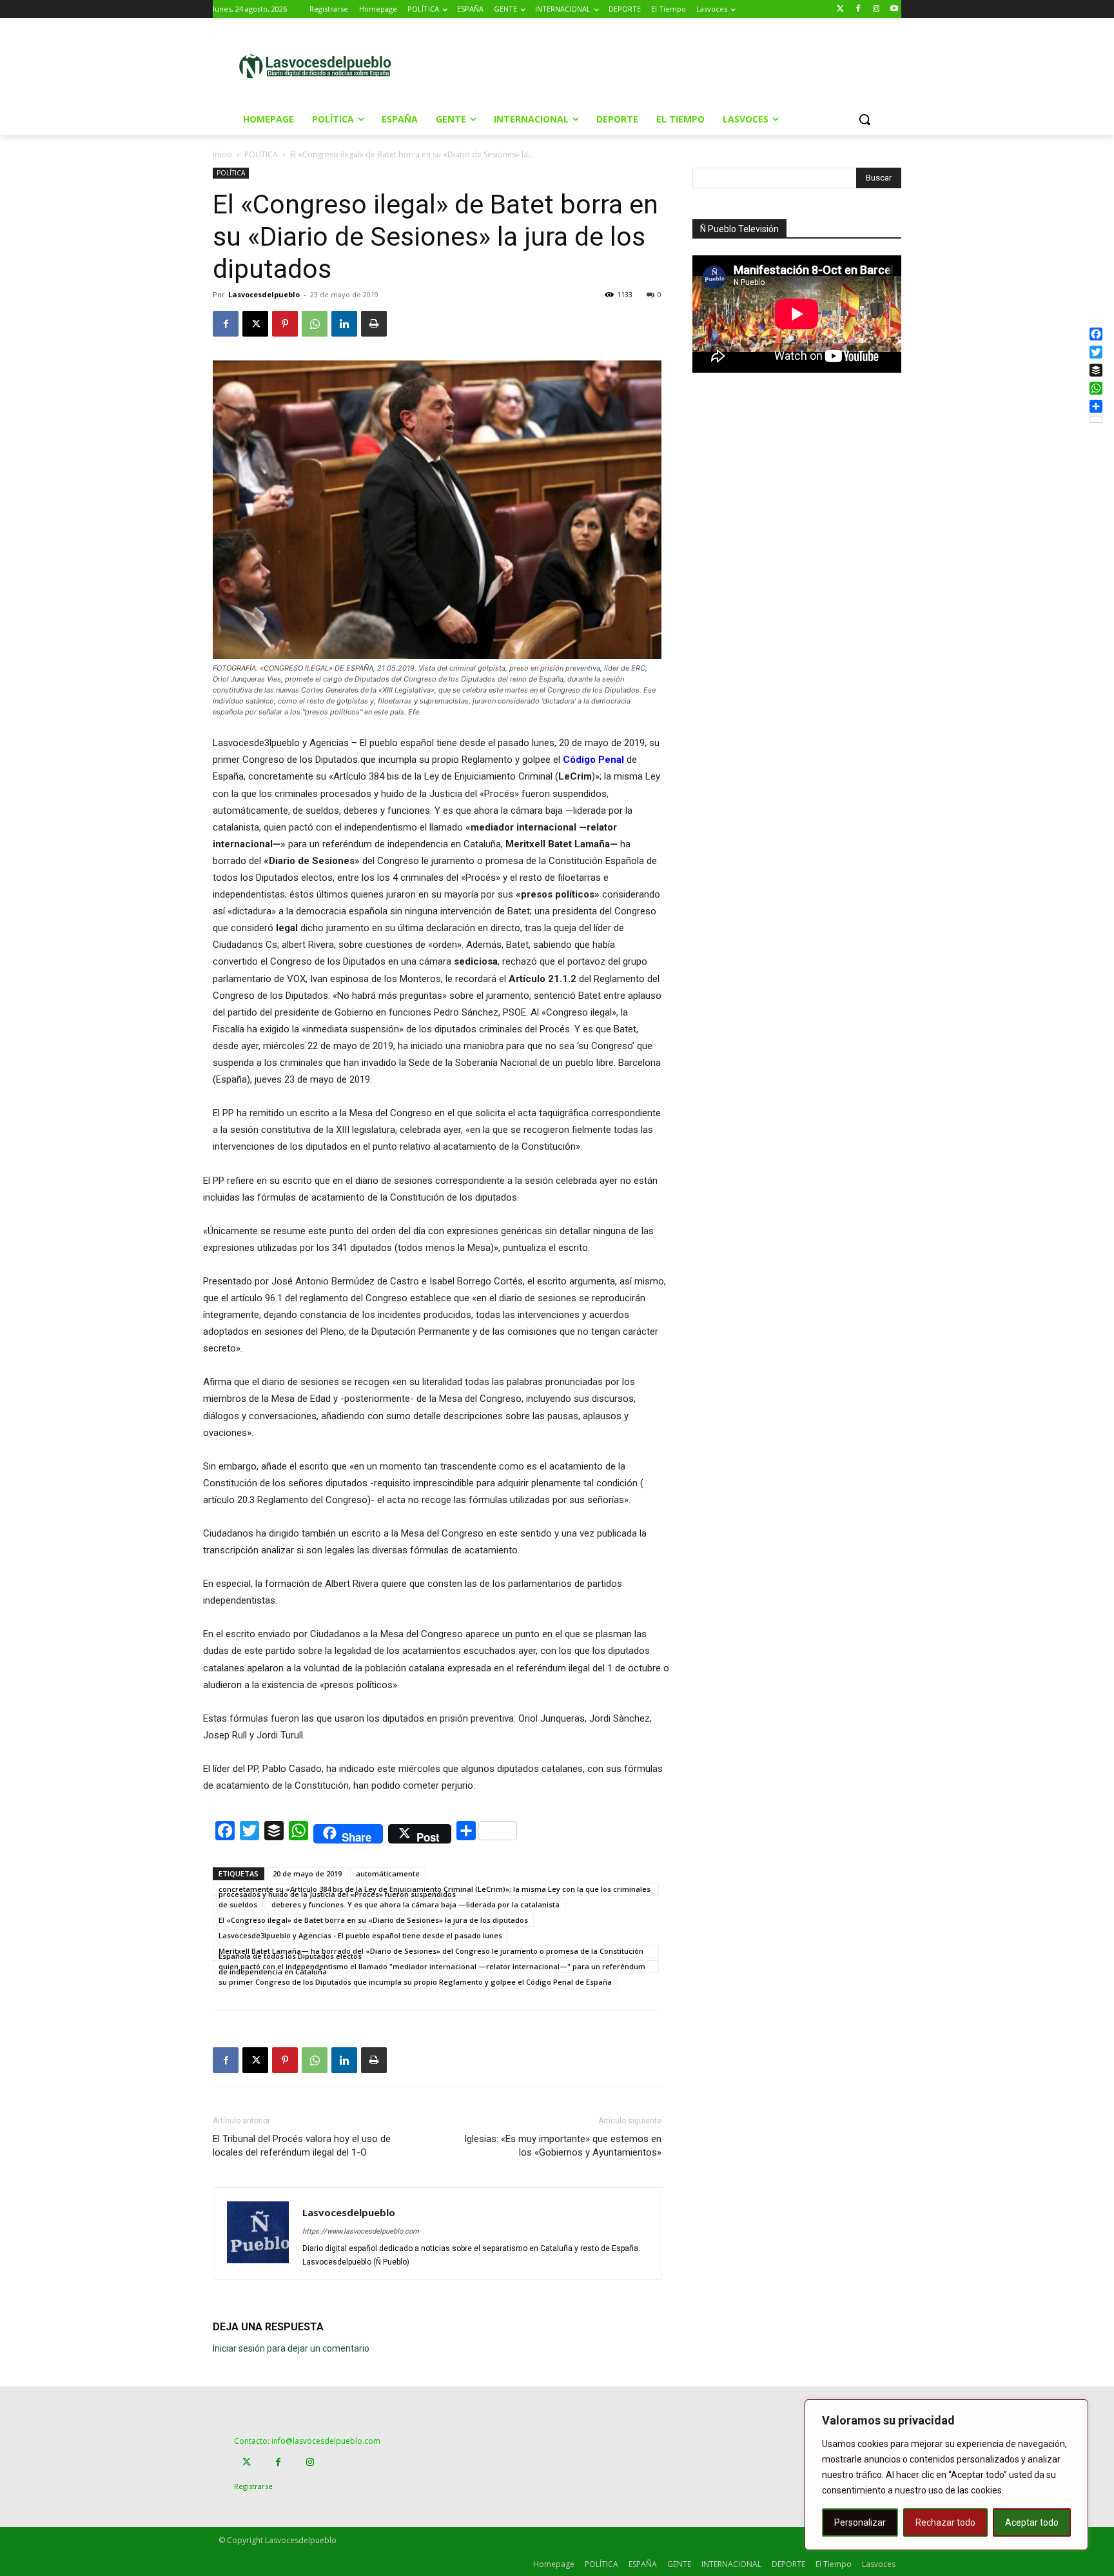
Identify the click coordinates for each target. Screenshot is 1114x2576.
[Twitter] (840, 9)
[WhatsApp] (315, 324)
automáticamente (388, 1873)
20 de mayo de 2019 (307, 1873)
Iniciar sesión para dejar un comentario (291, 2348)
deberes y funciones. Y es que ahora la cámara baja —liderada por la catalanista (415, 1904)
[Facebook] (858, 9)
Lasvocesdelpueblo (264, 294)
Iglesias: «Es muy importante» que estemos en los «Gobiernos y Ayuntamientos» (563, 2146)
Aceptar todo (1032, 2522)
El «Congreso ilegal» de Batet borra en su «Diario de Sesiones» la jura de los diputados (373, 1920)
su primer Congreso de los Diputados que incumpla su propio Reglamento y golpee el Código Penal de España (415, 1982)
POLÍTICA (261, 154)
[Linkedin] (344, 324)
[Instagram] (876, 9)
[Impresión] (374, 324)
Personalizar (860, 2522)
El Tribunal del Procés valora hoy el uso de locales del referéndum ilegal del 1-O (302, 2146)
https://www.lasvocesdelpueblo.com (361, 2231)
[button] (865, 119)
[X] (255, 324)
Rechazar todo (945, 2522)
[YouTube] (894, 9)
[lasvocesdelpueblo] (320, 67)
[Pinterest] (285, 324)
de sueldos (238, 1904)
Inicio (222, 154)
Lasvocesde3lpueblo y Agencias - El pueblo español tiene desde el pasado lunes (360, 1935)
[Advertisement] (666, 65)
